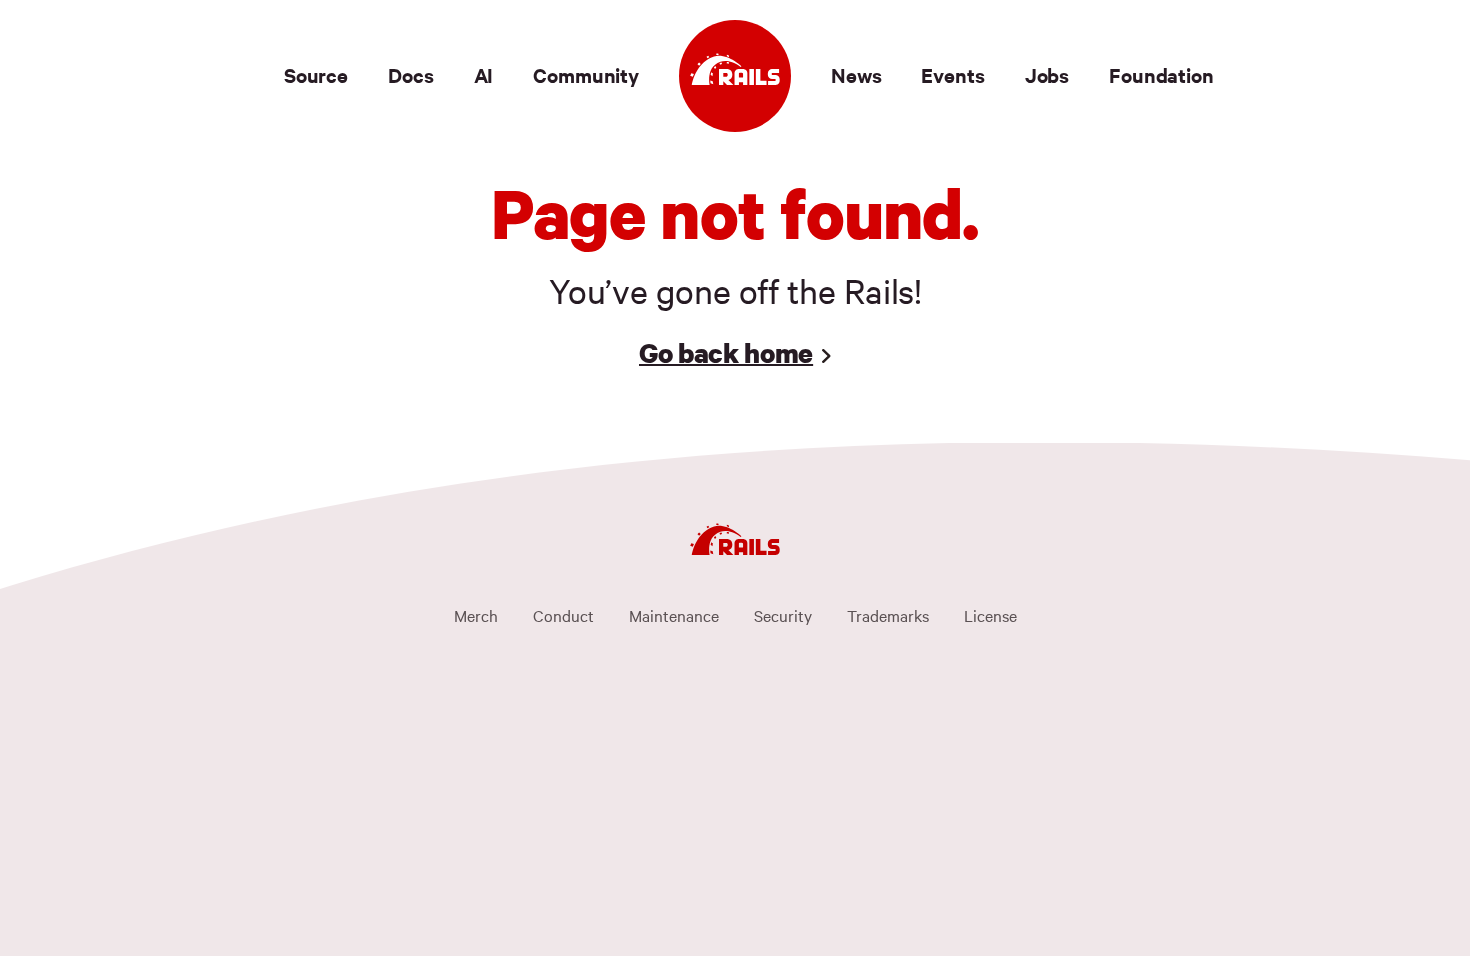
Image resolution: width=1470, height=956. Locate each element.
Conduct (563, 615)
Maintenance (674, 615)
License (990, 615)
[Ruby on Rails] (735, 76)
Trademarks (888, 615)
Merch (476, 615)
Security (783, 615)
